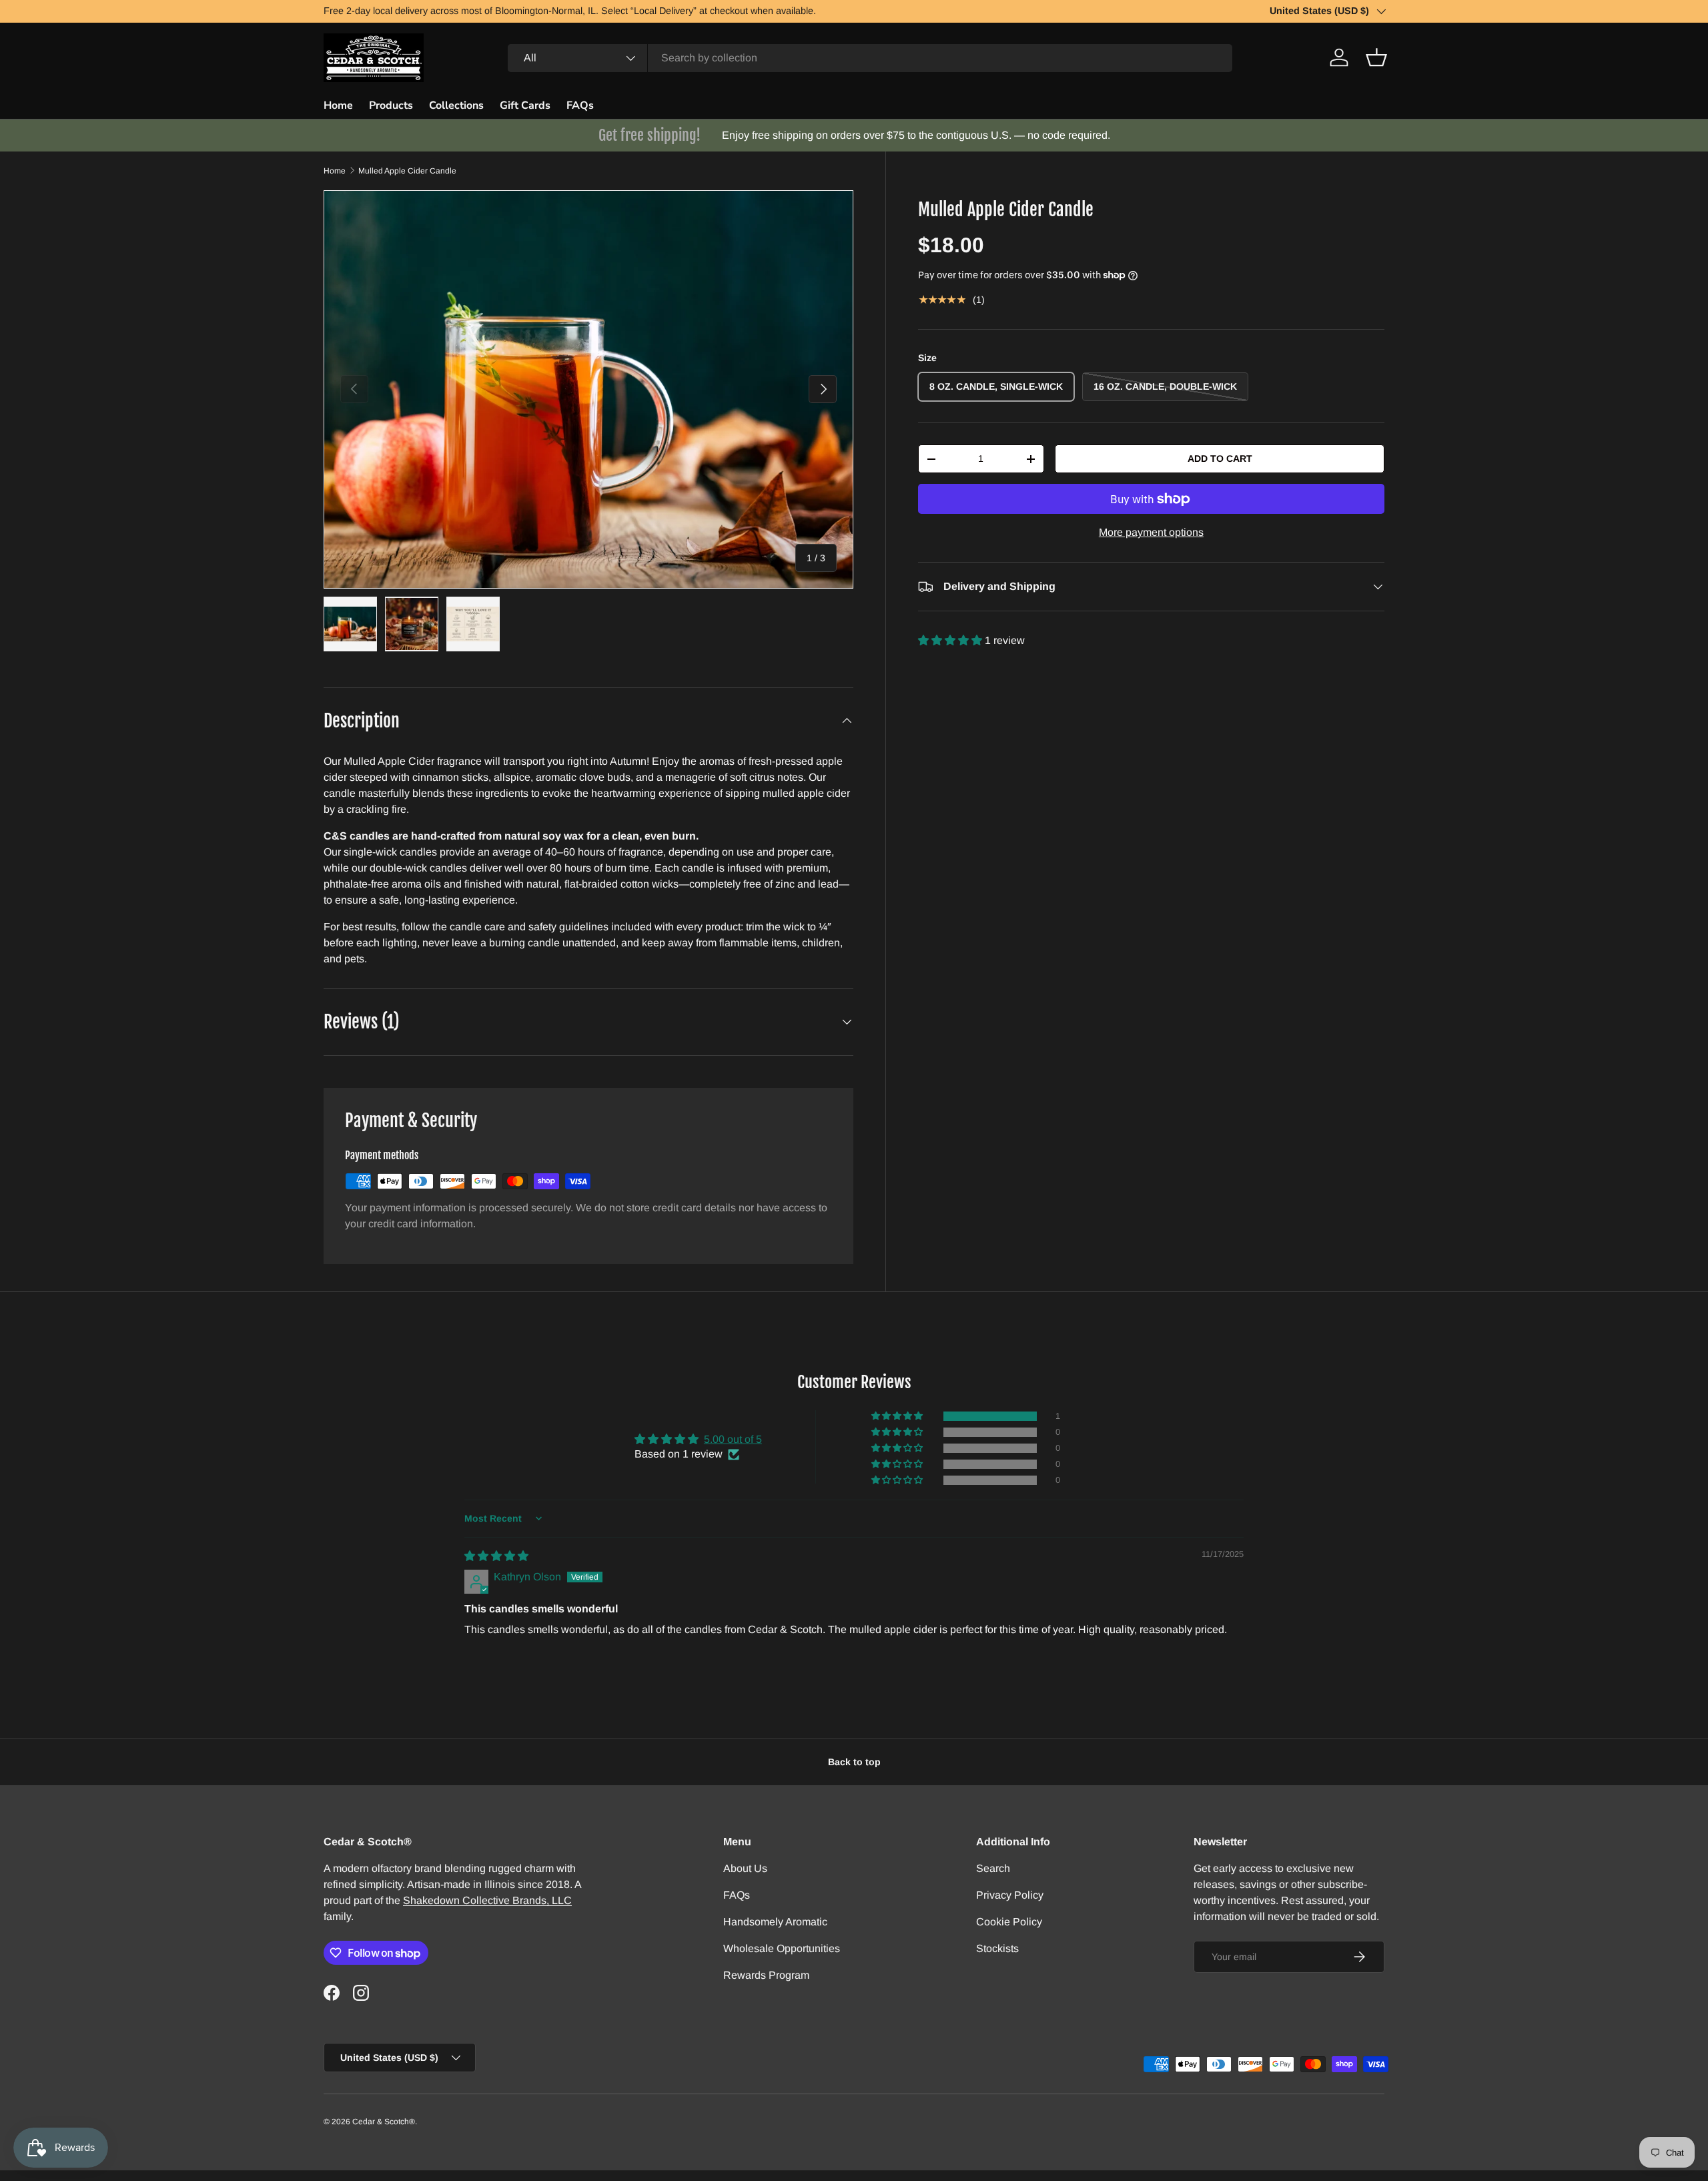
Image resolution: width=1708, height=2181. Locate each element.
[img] (496, 1556)
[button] (1376, 57)
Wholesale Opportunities (782, 1948)
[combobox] (870, 58)
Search (993, 1868)
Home (338, 105)
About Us (745, 1868)
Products (391, 105)
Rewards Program (766, 1975)
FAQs (580, 105)
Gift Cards (525, 105)
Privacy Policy (1010, 1895)
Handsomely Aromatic (775, 1922)
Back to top (854, 1762)
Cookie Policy (1009, 1922)
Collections (456, 105)
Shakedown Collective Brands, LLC (487, 1900)
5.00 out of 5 (733, 1439)
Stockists (997, 1948)
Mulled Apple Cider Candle (407, 171)
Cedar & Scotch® (384, 2122)
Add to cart (1220, 458)
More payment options (1151, 532)
